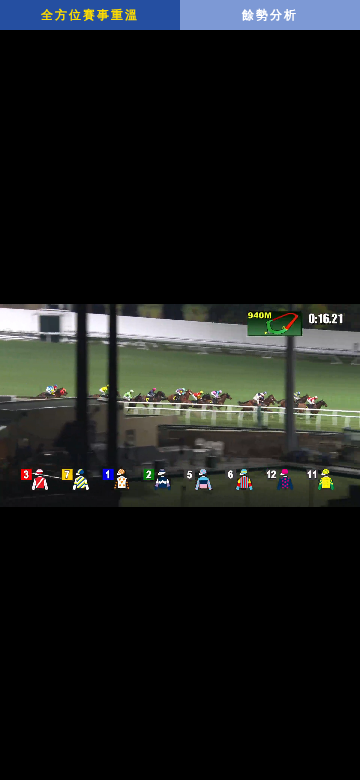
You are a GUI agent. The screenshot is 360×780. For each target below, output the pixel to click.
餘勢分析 (270, 15)
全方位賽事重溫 (90, 15)
